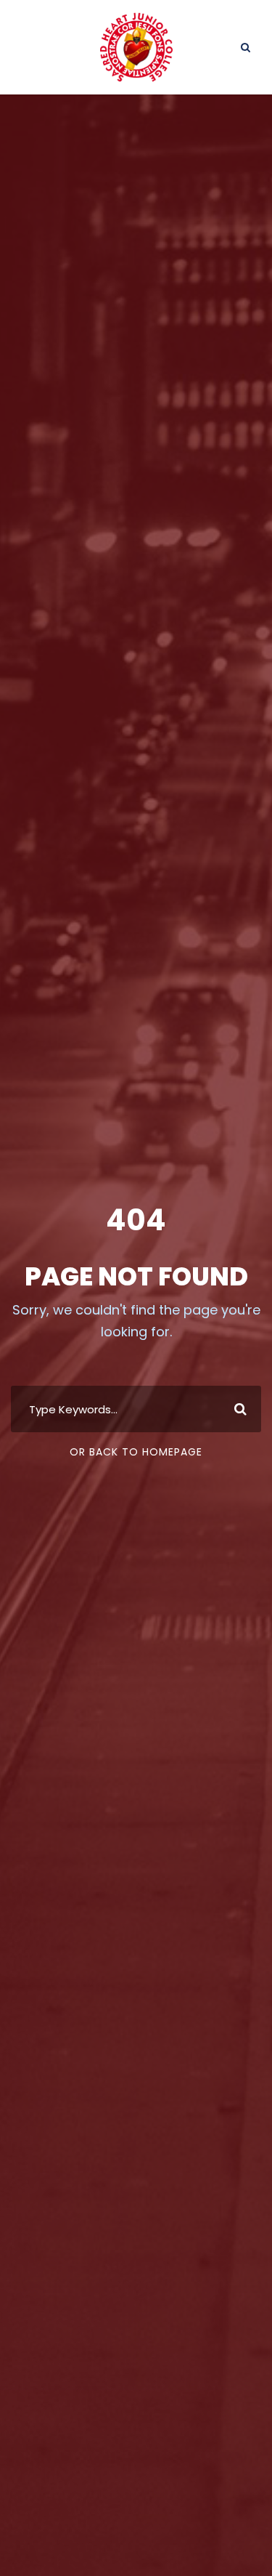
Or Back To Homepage (136, 1452)
